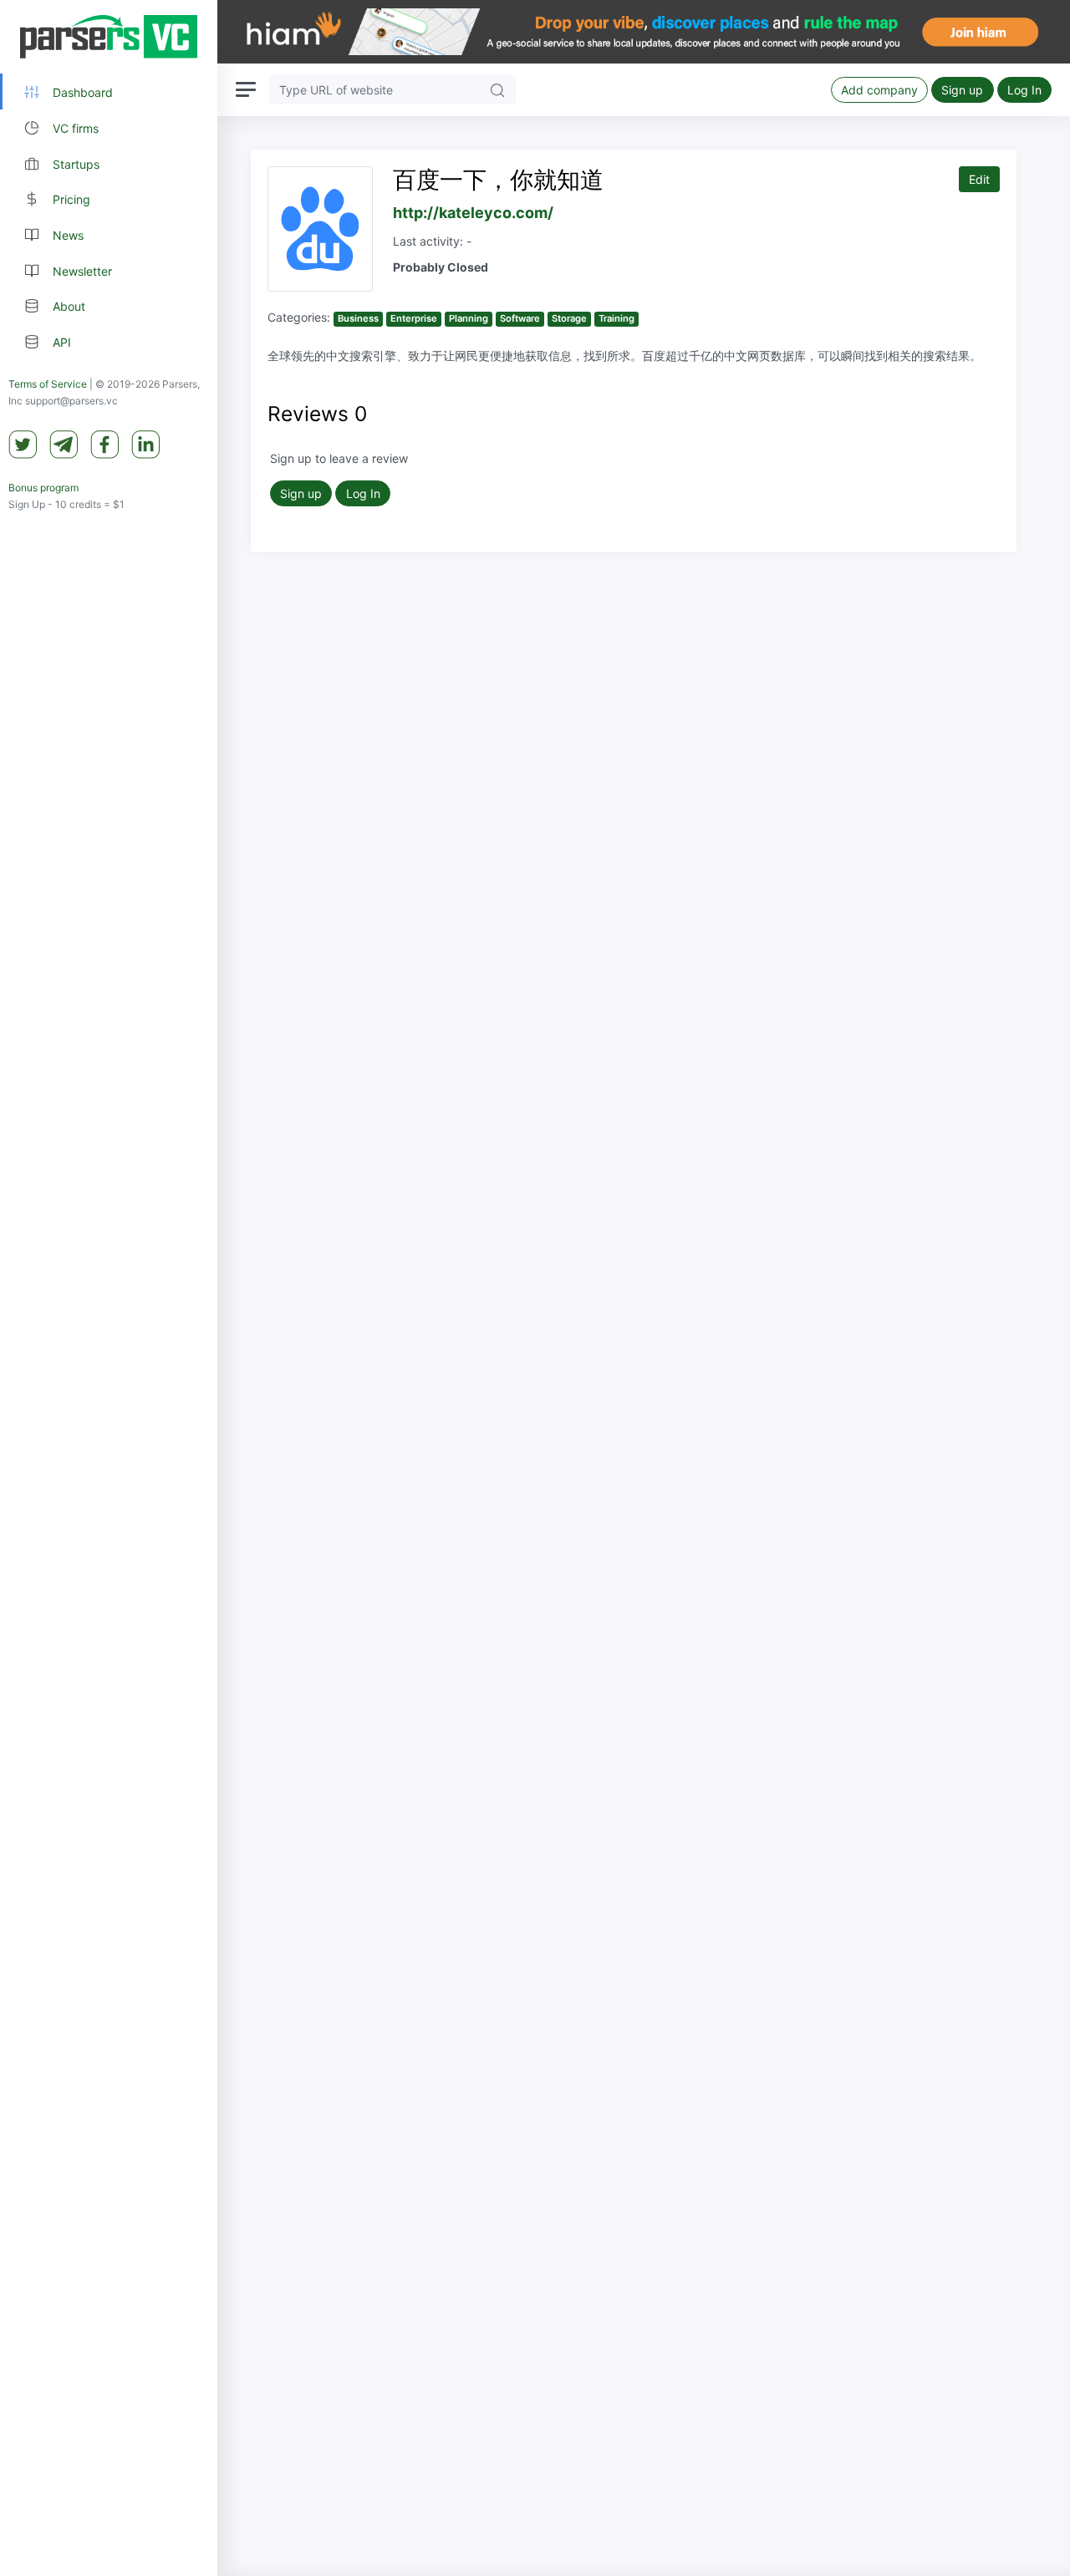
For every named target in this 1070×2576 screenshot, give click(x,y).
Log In (1024, 90)
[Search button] (497, 90)
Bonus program (43, 488)
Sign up (962, 90)
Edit (979, 179)
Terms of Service (48, 384)
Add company (879, 90)
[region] (109, 1288)
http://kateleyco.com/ (473, 213)
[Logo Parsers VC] (109, 37)
